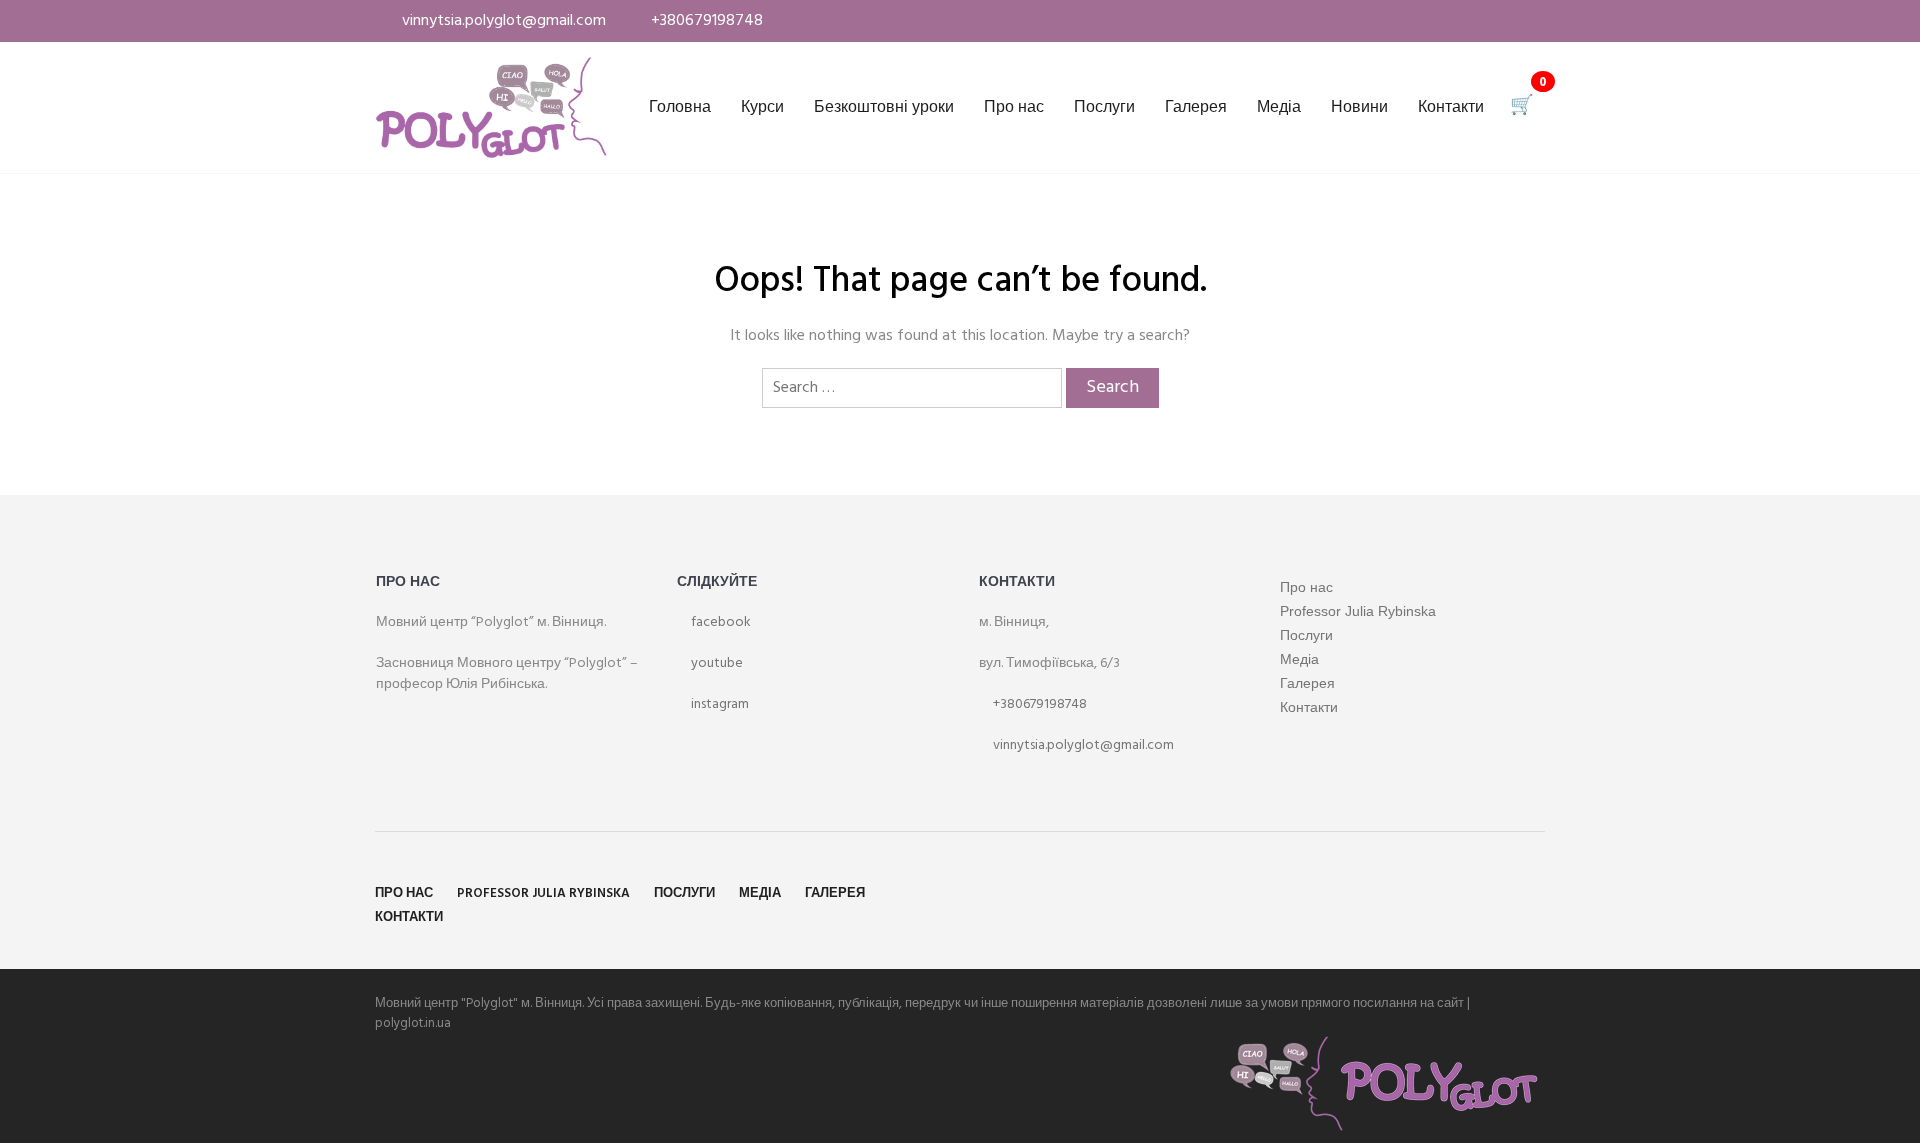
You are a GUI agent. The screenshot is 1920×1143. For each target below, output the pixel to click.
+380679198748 (1038, 704)
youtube (715, 663)
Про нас (1014, 108)
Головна (680, 108)
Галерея (1196, 108)
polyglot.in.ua (413, 1023)
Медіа (1279, 108)
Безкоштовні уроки (884, 108)
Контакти (1451, 108)
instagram (718, 704)
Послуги (1104, 108)
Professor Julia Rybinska (1358, 611)
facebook (719, 622)
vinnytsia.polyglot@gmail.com (1082, 745)
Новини (1359, 108)
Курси (762, 108)
